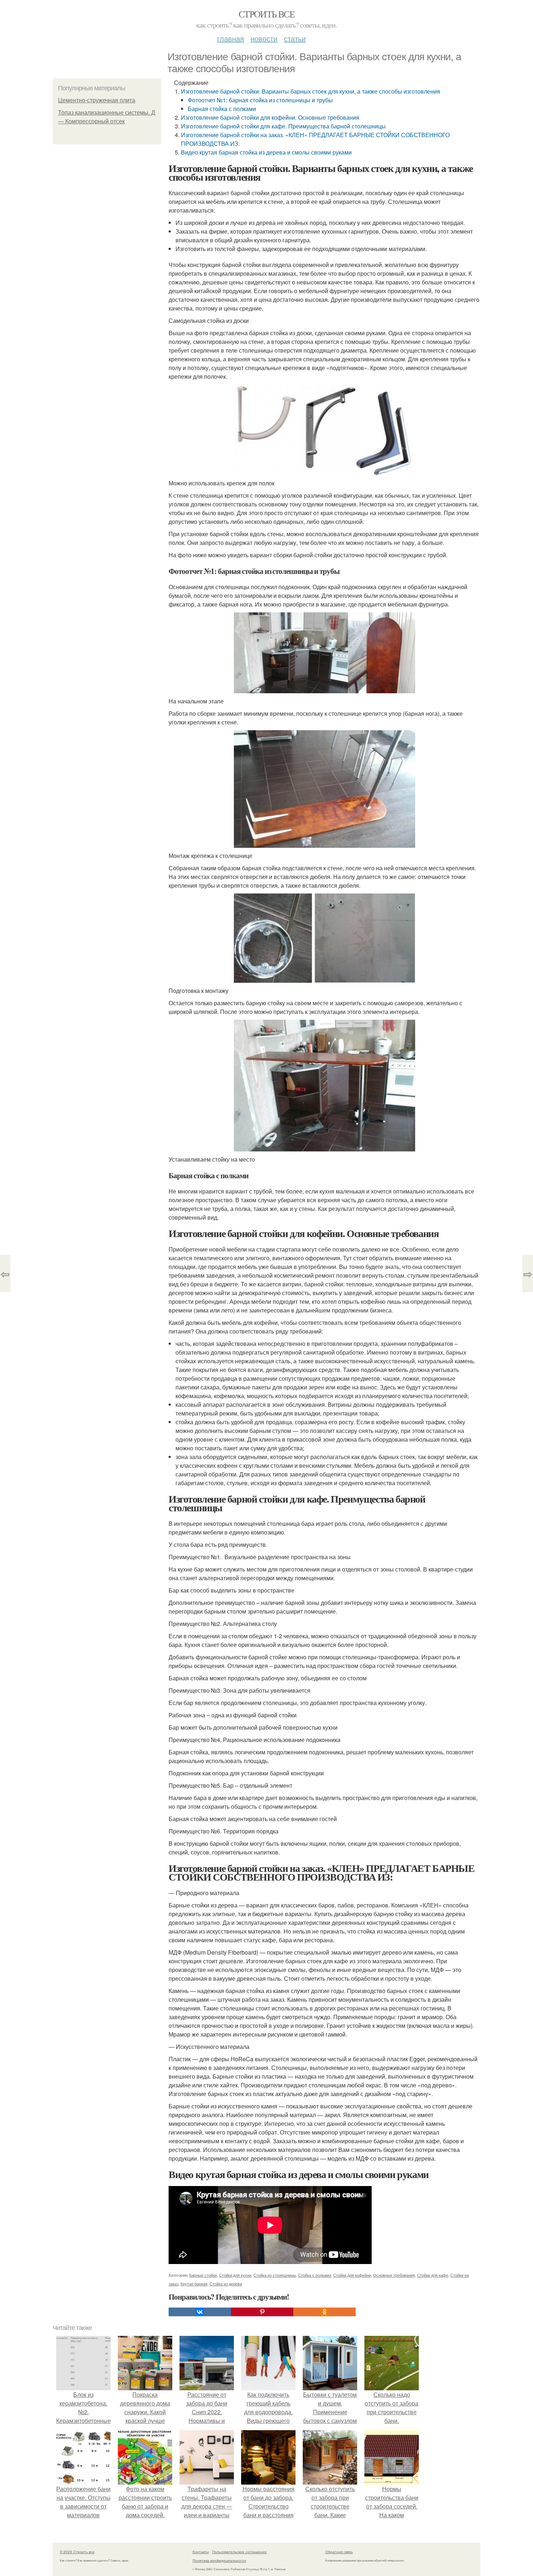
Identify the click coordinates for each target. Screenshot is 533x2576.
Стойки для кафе (433, 2275)
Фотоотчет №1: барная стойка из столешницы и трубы (260, 100)
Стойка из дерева (226, 2284)
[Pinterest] (262, 2312)
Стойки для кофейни (352, 2275)
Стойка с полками (315, 2275)
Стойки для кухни (235, 2275)
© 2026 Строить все (77, 2552)
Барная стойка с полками (222, 109)
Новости (264, 38)
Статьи (295, 38)
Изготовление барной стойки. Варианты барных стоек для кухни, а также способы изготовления (311, 91)
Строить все (266, 14)
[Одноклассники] (325, 2312)
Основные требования (394, 2275)
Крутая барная (194, 2284)
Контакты (201, 2552)
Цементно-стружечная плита (97, 100)
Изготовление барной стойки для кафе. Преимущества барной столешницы (283, 126)
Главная (231, 38)
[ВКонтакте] (200, 2312)
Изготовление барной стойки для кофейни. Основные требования (270, 117)
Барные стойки (203, 2275)
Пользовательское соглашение (239, 2552)
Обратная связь (339, 2552)
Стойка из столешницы (275, 2275)
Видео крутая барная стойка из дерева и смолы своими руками (266, 152)
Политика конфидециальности (219, 2560)
